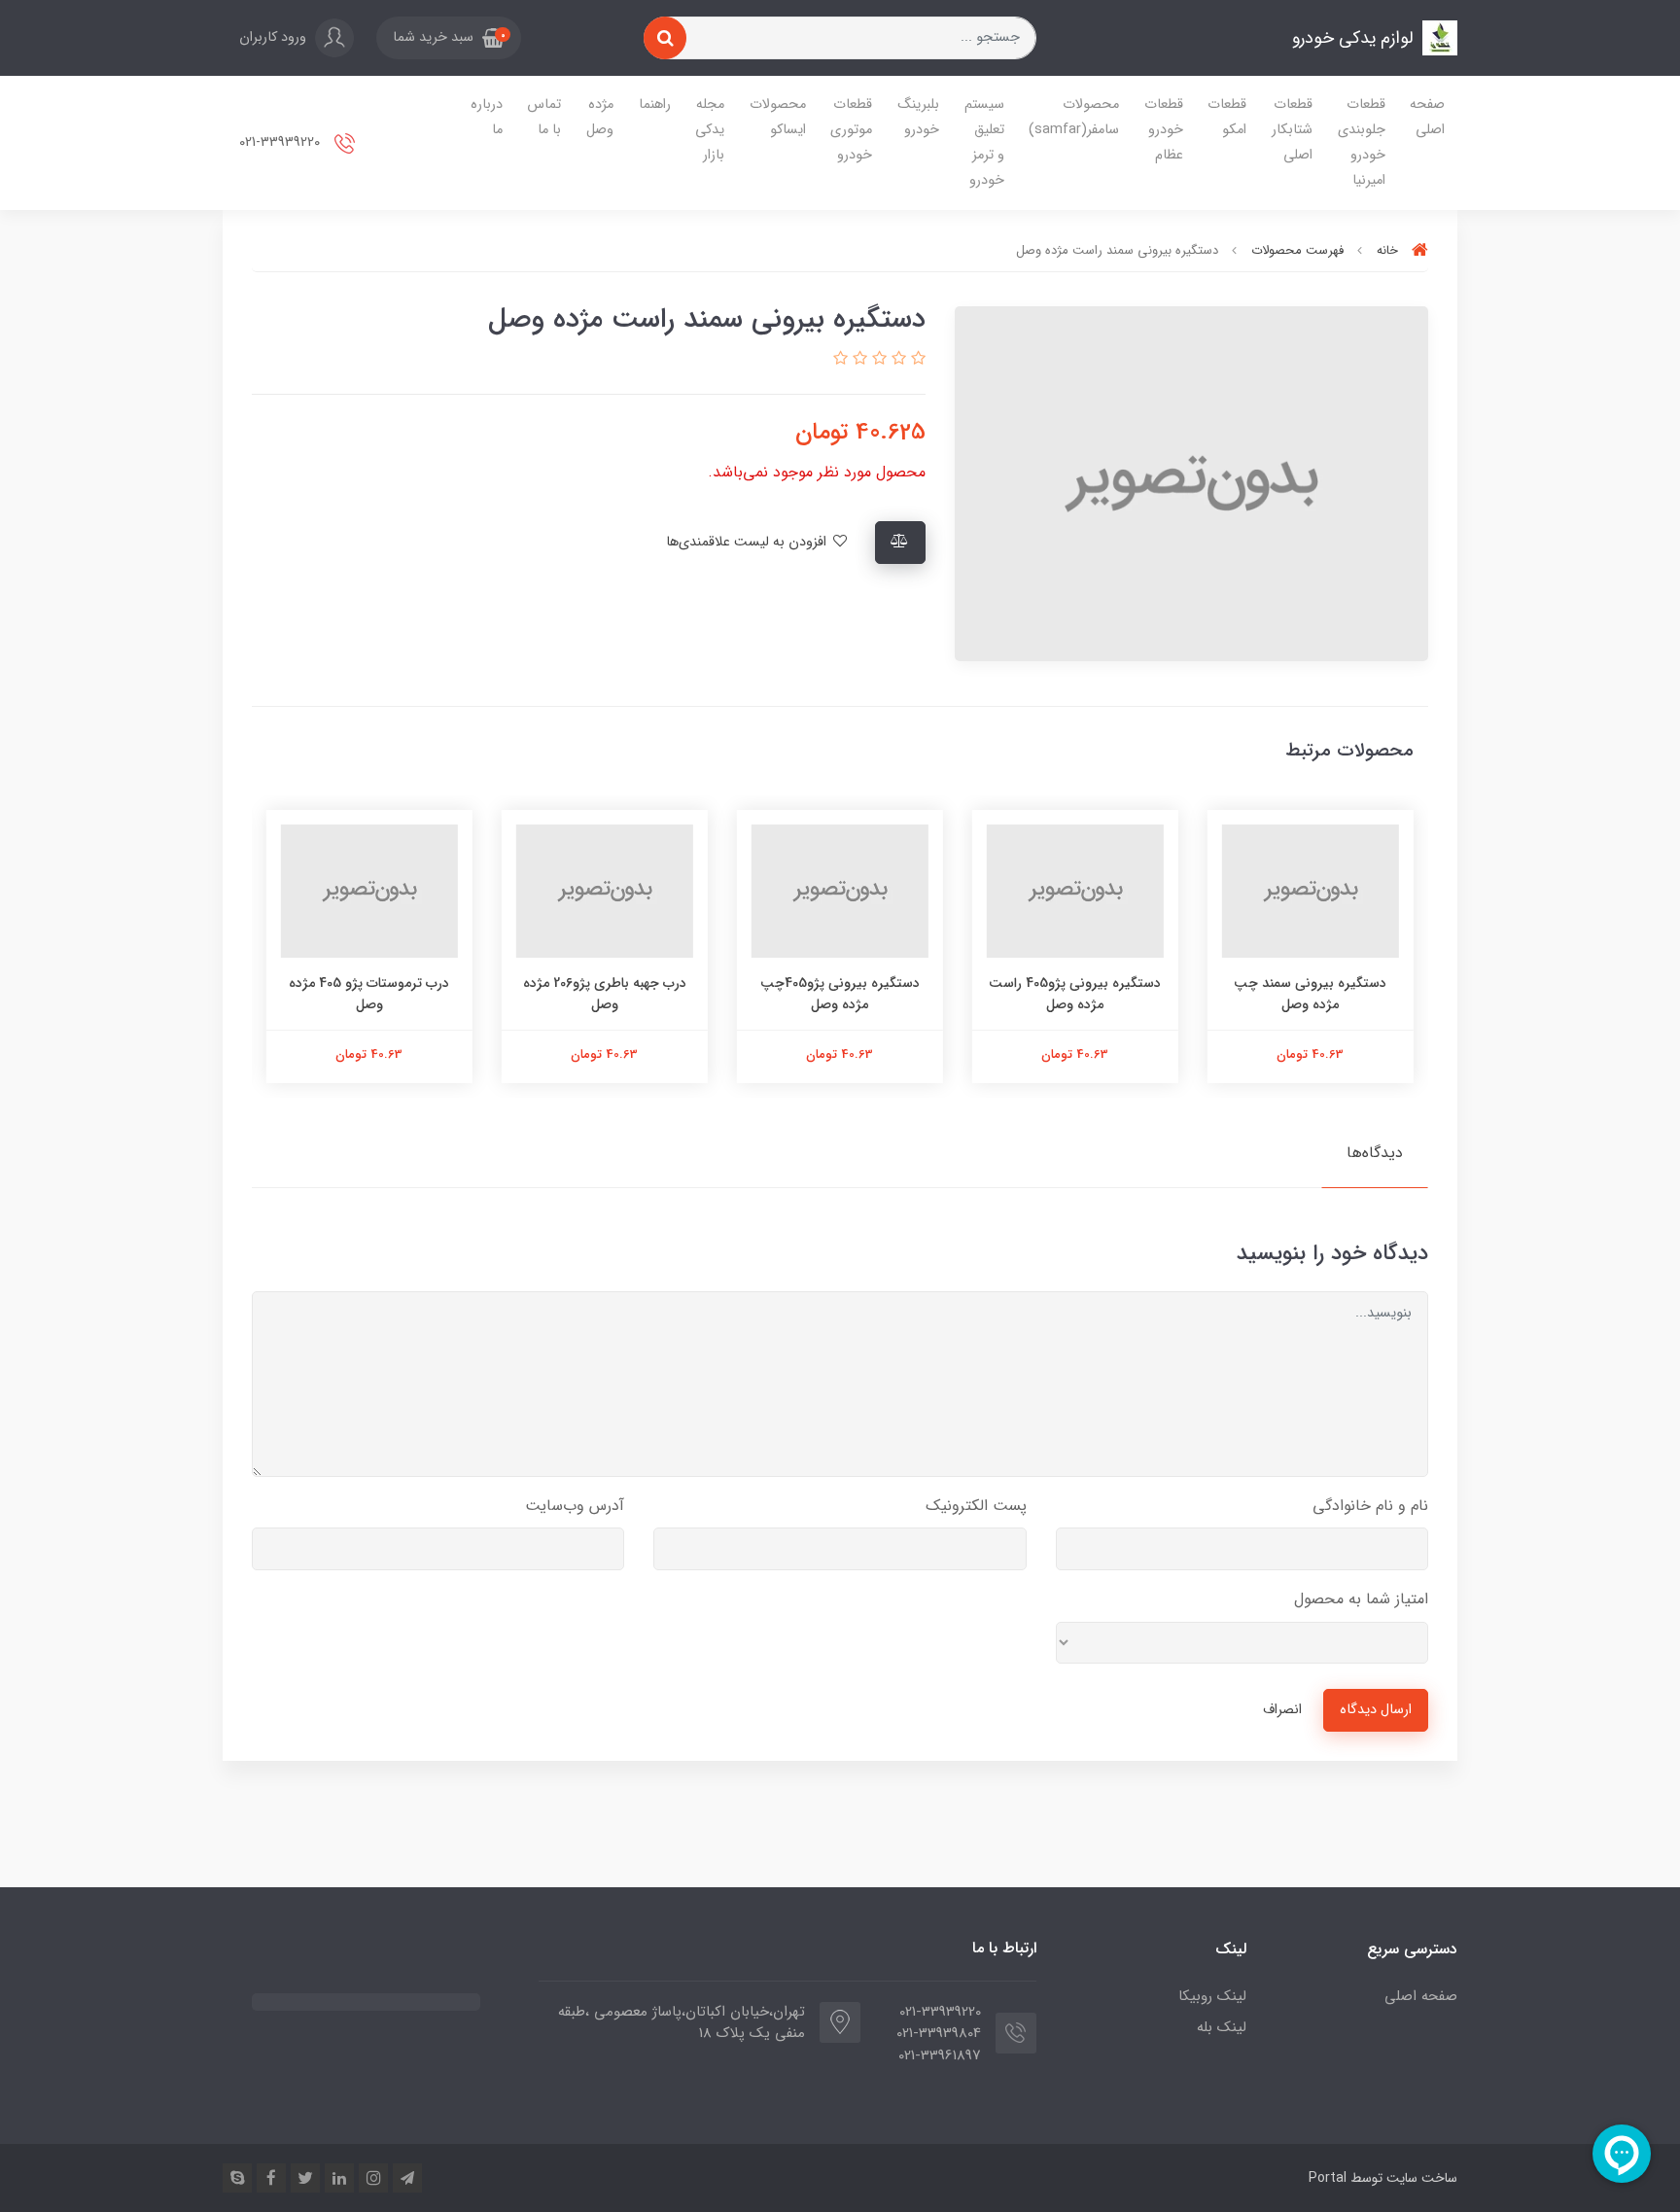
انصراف (1282, 1710)
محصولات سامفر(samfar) (1074, 117)
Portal (1328, 2178)
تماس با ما (544, 117)
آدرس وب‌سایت (575, 1506)
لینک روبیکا (1212, 1996)
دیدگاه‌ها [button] (1375, 1153)
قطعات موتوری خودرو (851, 130)
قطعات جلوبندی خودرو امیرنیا (1362, 142)
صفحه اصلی (1427, 117)
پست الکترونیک (976, 1506)
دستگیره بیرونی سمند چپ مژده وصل (1311, 994)
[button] (449, 38)
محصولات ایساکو (778, 117)
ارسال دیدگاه (1376, 1710)
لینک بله (1222, 2027)
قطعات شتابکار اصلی (1292, 130)
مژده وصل (600, 117)
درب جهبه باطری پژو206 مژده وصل (605, 994)
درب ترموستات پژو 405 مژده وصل (370, 994)
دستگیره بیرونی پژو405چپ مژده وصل (840, 994)
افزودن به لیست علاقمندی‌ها (748, 542)
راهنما (655, 105)
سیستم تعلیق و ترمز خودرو (984, 142)
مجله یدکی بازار (710, 130)
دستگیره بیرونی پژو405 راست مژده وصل (1076, 994)
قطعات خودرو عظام (1164, 130)
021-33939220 (281, 142)
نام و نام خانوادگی (1370, 1506)
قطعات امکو (1227, 117)
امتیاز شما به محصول (1361, 1599)
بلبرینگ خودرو (918, 117)
